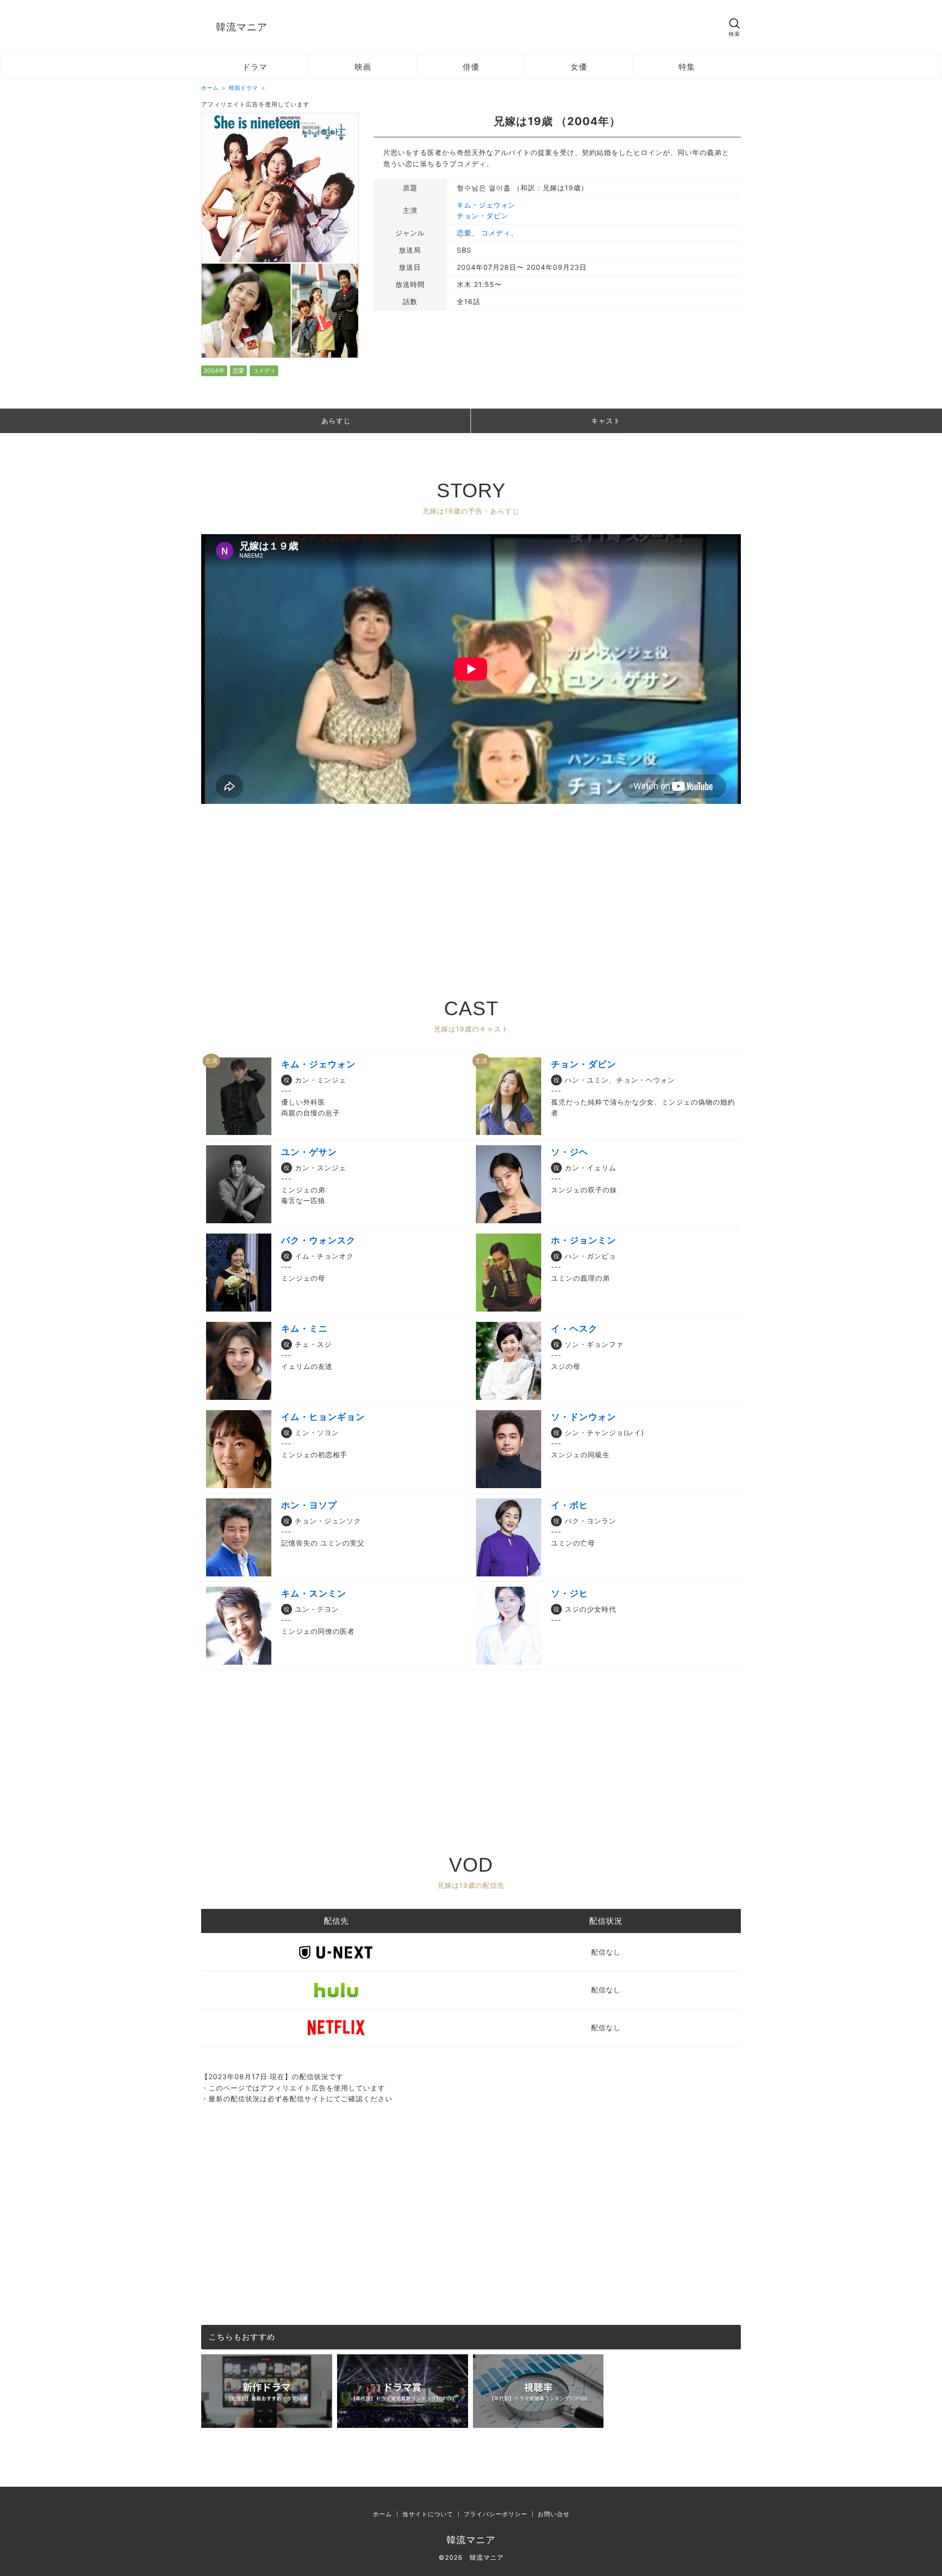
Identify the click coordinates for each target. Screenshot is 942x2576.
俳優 (471, 67)
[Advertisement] (471, 882)
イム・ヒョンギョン (323, 1417)
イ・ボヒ (570, 1505)
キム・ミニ (304, 1328)
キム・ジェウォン (486, 205)
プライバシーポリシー (496, 2514)
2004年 (214, 371)
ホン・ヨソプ (309, 1505)
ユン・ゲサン (309, 1152)
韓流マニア (242, 27)
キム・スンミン (314, 1593)
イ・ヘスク (574, 1328)
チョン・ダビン (483, 216)
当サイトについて (428, 2514)
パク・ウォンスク (318, 1240)
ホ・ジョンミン (584, 1240)
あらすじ (336, 421)
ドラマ (255, 67)
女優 (579, 67)
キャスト (606, 421)
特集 (687, 67)
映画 (363, 67)
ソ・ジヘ (570, 1152)
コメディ (264, 371)
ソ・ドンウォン (584, 1417)
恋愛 (238, 371)
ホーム (382, 2514)
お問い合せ (554, 2514)
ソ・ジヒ (570, 1593)
